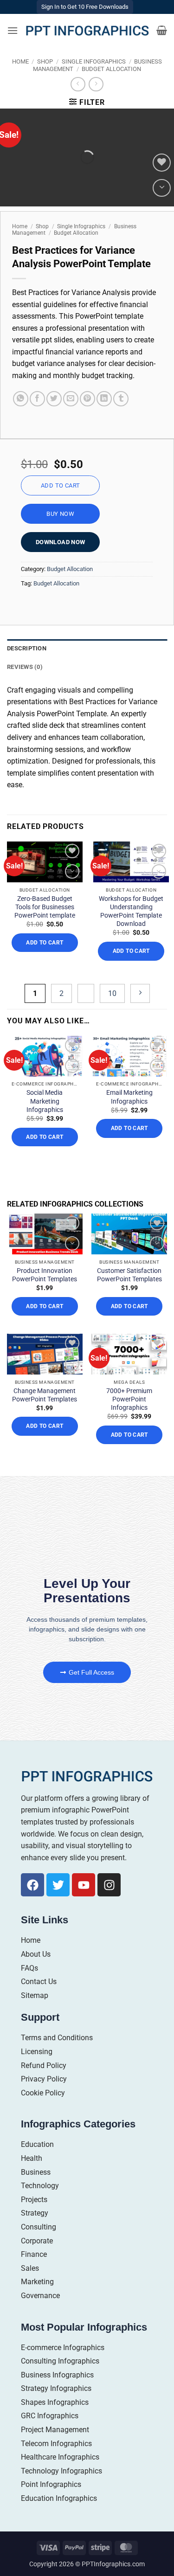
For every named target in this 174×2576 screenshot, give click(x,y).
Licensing (37, 2052)
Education (37, 2144)
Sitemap (35, 1995)
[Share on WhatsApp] (21, 399)
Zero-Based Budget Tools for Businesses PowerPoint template (45, 907)
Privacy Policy (44, 2079)
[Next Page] (140, 993)
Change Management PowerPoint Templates (45, 1395)
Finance (34, 2254)
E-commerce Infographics (63, 2348)
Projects (34, 2200)
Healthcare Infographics (60, 2457)
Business (36, 2172)
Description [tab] (27, 648)
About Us (36, 1954)
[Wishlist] (162, 163)
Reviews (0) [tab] (25, 667)
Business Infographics (57, 2375)
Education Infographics (59, 2498)
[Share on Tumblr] (121, 399)
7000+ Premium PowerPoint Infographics (129, 1399)
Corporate (37, 2241)
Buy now (60, 514)
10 (112, 993)
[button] (13, 30)
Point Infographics (51, 2484)
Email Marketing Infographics (129, 1097)
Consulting (39, 2227)
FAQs (29, 1968)
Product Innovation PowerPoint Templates (45, 1275)
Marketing (37, 2282)
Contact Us (39, 1982)
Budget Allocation (111, 69)
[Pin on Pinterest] (87, 399)
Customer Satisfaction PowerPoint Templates (129, 1275)
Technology (40, 2186)
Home (20, 61)
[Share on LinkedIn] (104, 399)
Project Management (55, 2430)
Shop (45, 61)
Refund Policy (44, 2065)
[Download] (162, 188)
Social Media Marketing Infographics (45, 1101)
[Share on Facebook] (37, 399)
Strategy (35, 2213)
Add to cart (60, 485)
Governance (40, 2296)
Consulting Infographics (60, 2361)
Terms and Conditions (57, 2038)
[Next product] (78, 84)
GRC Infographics (50, 2416)
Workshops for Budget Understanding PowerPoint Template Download (131, 911)
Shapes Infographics (55, 2402)
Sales (30, 2268)
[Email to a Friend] (71, 399)
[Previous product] (96, 84)
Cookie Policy (43, 2093)
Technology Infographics (61, 2471)
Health (32, 2158)
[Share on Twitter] (54, 399)
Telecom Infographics (56, 2444)
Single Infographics (94, 61)
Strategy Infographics (56, 2388)
